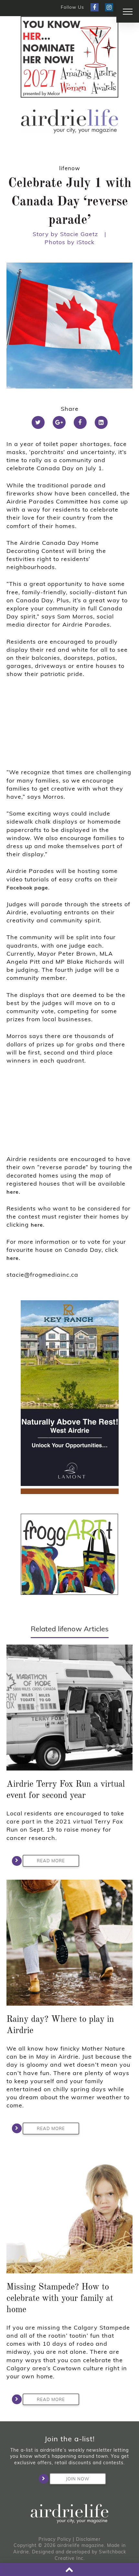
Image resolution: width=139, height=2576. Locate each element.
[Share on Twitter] (38, 422)
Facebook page (27, 888)
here (13, 1192)
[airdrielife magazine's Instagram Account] (109, 7)
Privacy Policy (55, 2539)
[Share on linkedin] (101, 422)
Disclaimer (88, 2539)
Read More (51, 1861)
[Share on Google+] (59, 422)
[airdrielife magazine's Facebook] (95, 7)
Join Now (78, 2479)
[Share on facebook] (80, 422)
